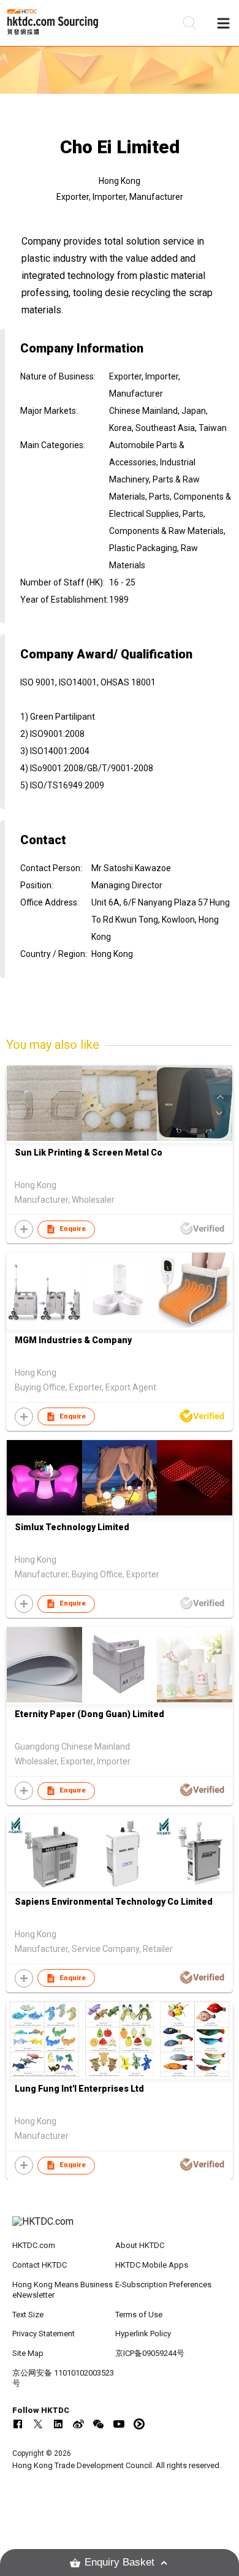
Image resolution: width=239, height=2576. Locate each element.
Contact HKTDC (40, 2265)
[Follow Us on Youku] (139, 2424)
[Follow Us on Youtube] (119, 2424)
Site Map (28, 2353)
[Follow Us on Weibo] (78, 2424)
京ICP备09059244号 (150, 2353)
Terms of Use (139, 2315)
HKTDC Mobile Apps (152, 2265)
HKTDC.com (34, 2245)
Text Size (28, 2315)
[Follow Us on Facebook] (18, 2424)
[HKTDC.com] (120, 2228)
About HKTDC (140, 2245)
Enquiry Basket (120, 2562)
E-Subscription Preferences (163, 2284)
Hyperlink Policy (143, 2334)
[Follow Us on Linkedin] (58, 2424)
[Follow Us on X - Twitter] (38, 2424)
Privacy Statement (44, 2334)
